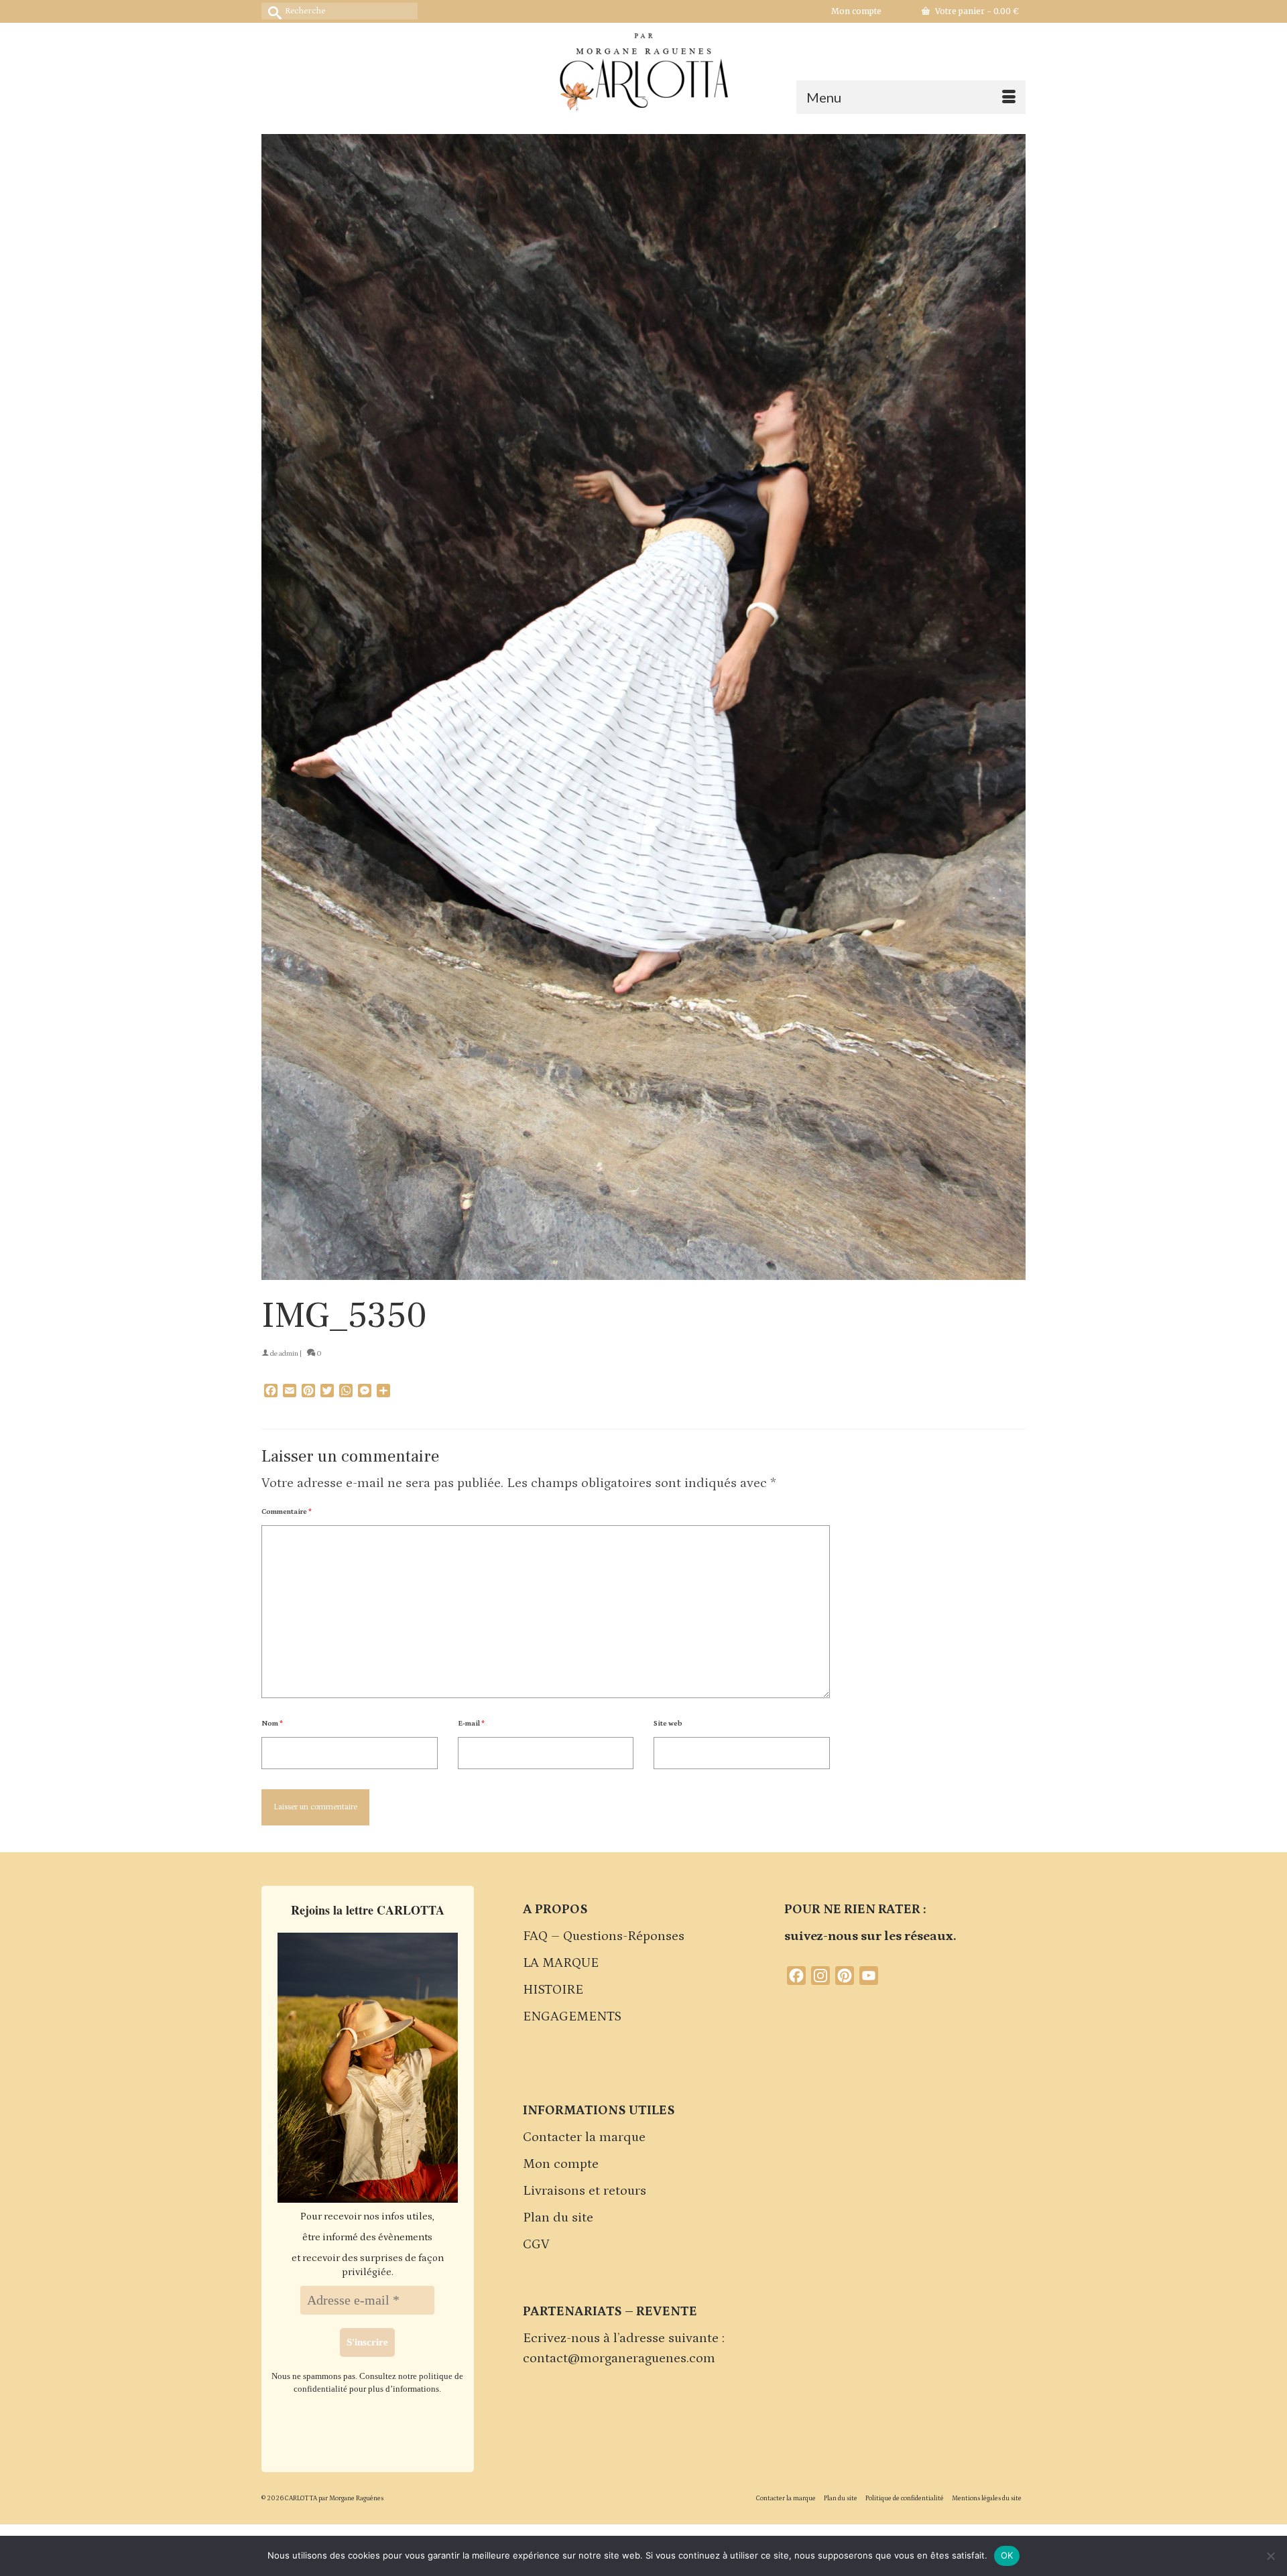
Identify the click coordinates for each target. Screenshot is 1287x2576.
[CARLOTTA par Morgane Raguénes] (643, 69)
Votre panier (976, 11)
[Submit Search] (271, 11)
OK (1007, 2555)
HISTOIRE (553, 1990)
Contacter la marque (584, 2137)
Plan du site (558, 2217)
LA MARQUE (561, 1963)
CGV (536, 2244)
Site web (668, 1724)
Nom (272, 1724)
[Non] (1270, 2556)
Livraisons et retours (585, 2191)
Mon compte (561, 2164)
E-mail (471, 1724)
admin (289, 1354)
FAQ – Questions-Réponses (604, 1936)
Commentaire (287, 1512)
